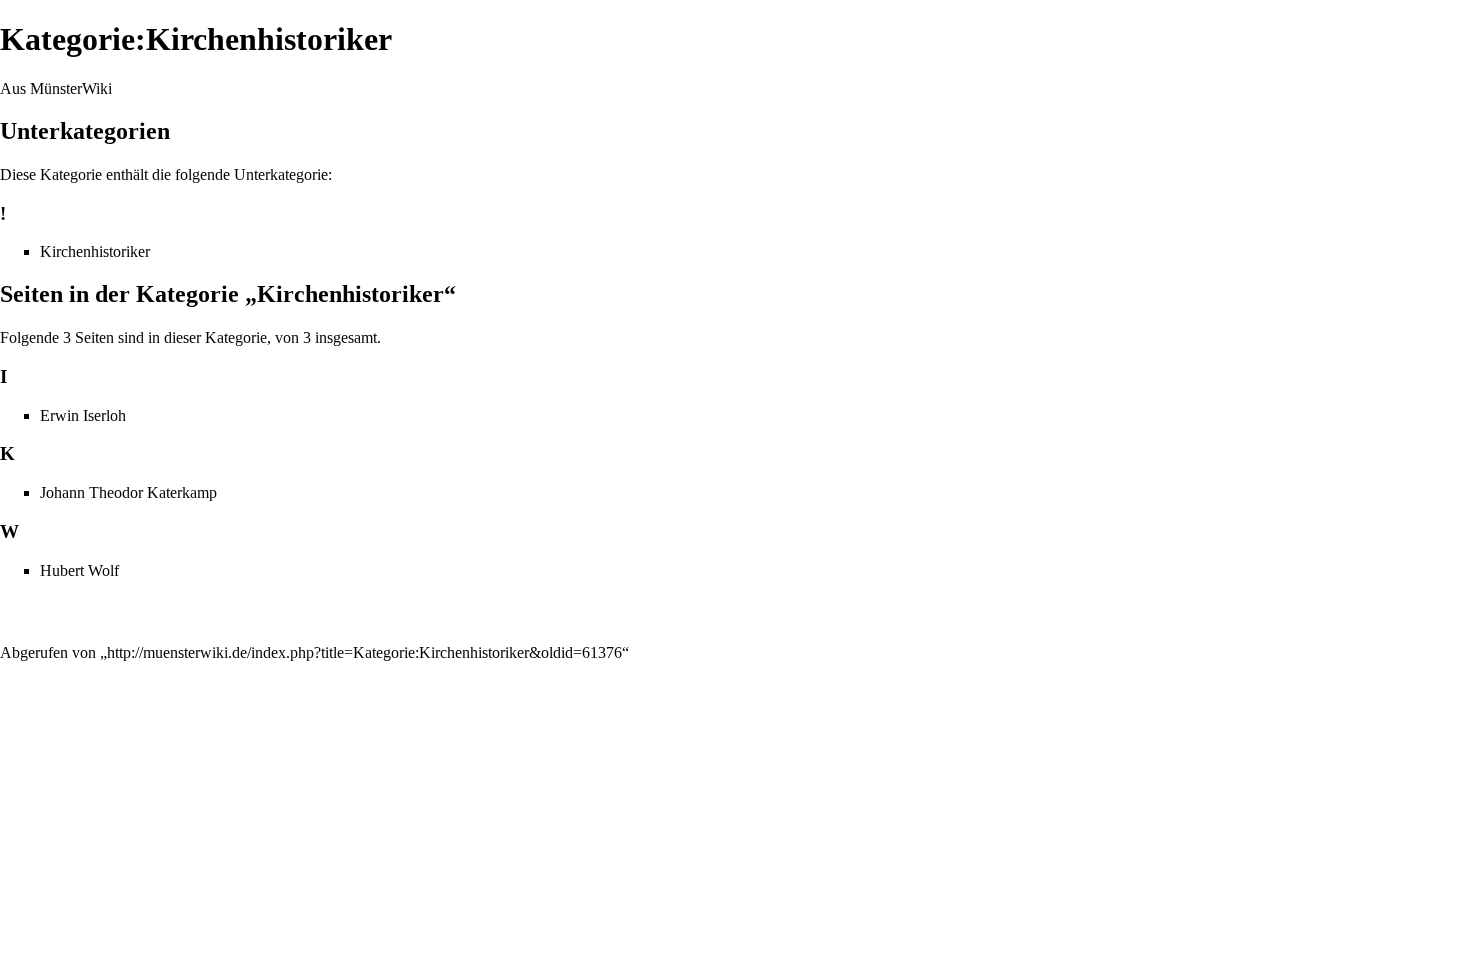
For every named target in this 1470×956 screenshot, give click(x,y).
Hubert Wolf (79, 570)
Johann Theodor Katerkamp (128, 492)
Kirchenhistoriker (95, 251)
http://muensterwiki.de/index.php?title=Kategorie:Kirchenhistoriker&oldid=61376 (364, 652)
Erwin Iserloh (83, 415)
